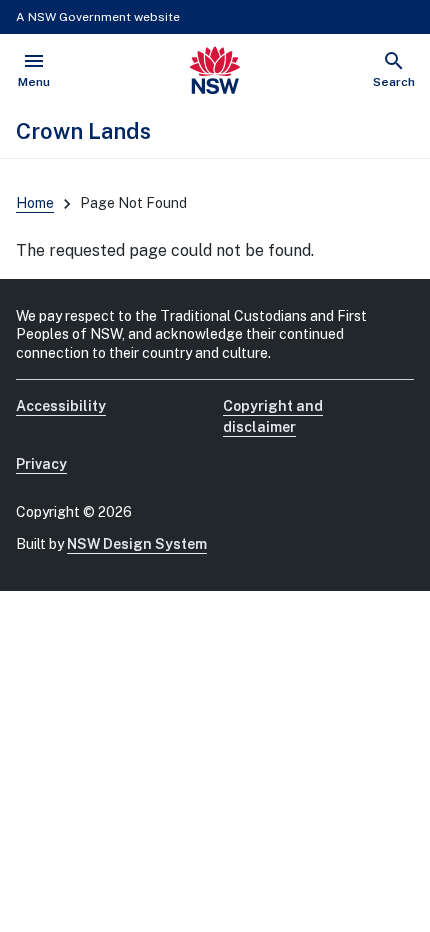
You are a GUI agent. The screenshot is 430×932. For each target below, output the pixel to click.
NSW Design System (137, 544)
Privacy (41, 464)
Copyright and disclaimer (273, 416)
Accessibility (61, 406)
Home (35, 203)
